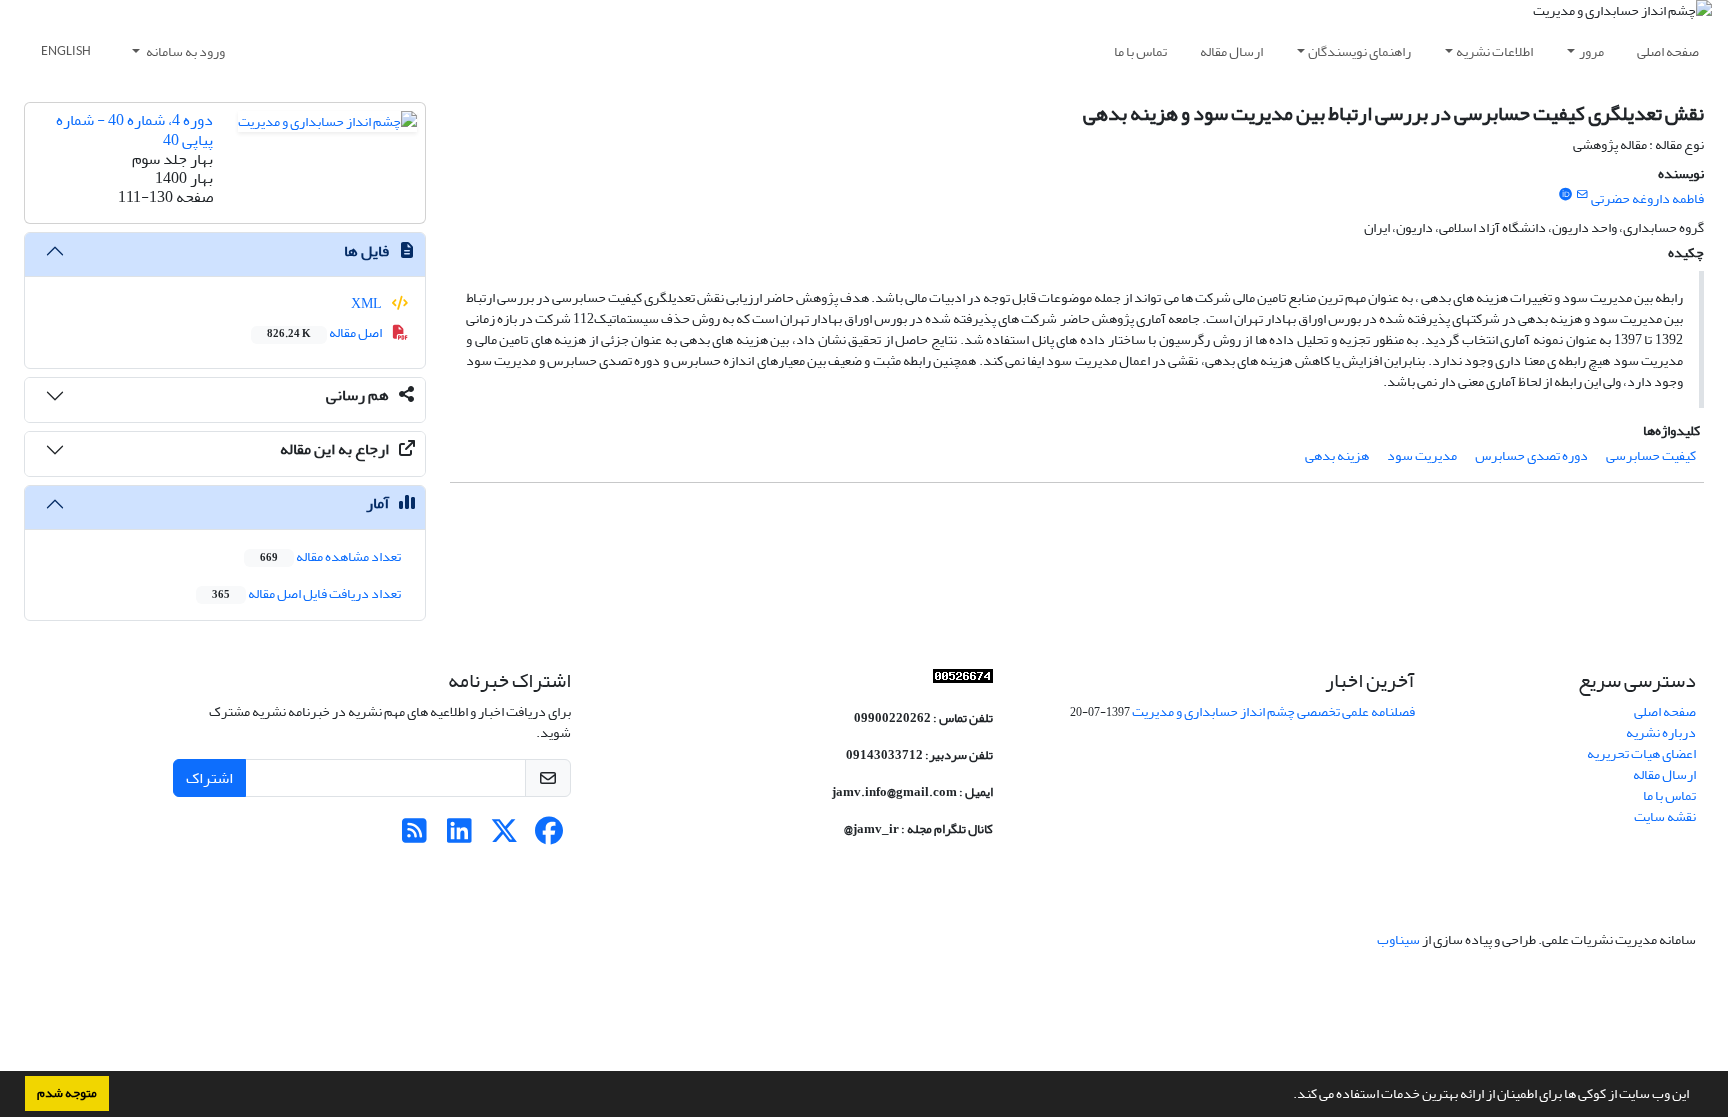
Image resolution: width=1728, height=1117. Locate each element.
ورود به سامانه (184, 51)
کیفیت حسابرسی (1651, 455)
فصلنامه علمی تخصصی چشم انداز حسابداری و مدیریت (1273, 711)
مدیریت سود (1422, 455)
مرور (1591, 51)
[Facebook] (549, 836)
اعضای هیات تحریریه (1641, 753)
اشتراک (209, 778)
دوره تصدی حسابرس (1531, 455)
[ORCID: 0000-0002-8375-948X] (1565, 195)
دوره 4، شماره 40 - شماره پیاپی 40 (134, 129)
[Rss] (414, 836)
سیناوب (1398, 939)
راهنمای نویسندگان (1359, 51)
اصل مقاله (325, 332)
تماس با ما (1140, 51)
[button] (1288, 1096)
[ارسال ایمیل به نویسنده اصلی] (1582, 195)
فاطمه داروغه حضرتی (1647, 198)
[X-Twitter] (504, 836)
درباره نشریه (1661, 732)
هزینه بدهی (1337, 455)
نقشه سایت (1665, 816)
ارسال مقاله (1231, 51)
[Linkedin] (459, 836)
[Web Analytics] (963, 680)
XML (367, 303)
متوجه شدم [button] (67, 1093)
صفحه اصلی (1668, 51)
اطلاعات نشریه (1494, 51)
